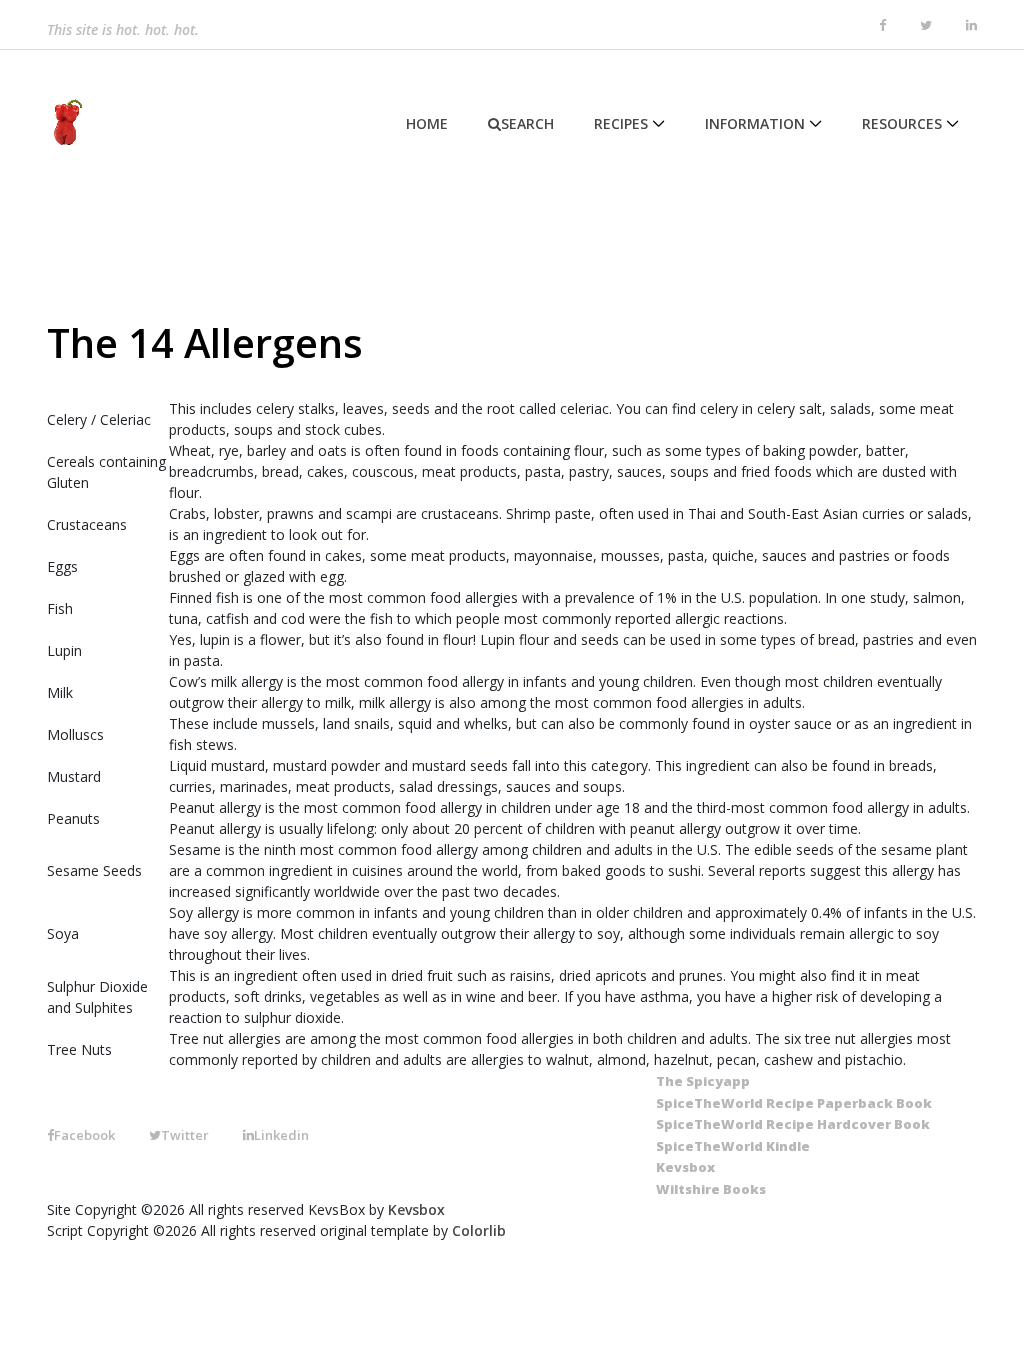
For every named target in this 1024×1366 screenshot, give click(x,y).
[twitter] (926, 26)
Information (755, 123)
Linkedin (281, 1135)
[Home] (64, 123)
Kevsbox (416, 1209)
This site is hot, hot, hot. (123, 25)
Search (527, 123)
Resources (902, 123)
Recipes (621, 123)
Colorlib (479, 1230)
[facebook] (882, 26)
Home (427, 123)
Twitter (185, 1135)
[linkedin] (971, 26)
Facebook (84, 1135)
